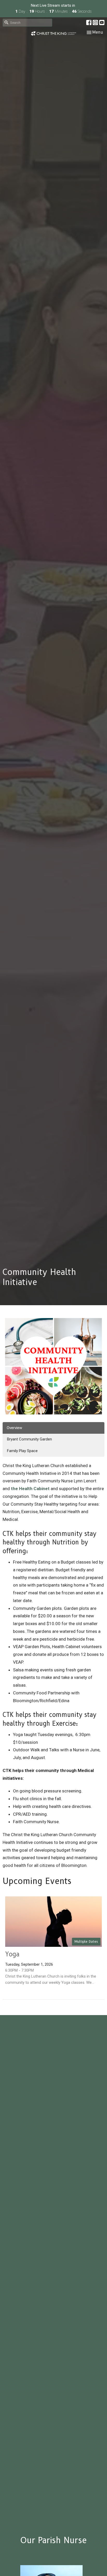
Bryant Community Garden (29, 1439)
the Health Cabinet (30, 1489)
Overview (14, 1428)
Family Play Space (22, 1451)
